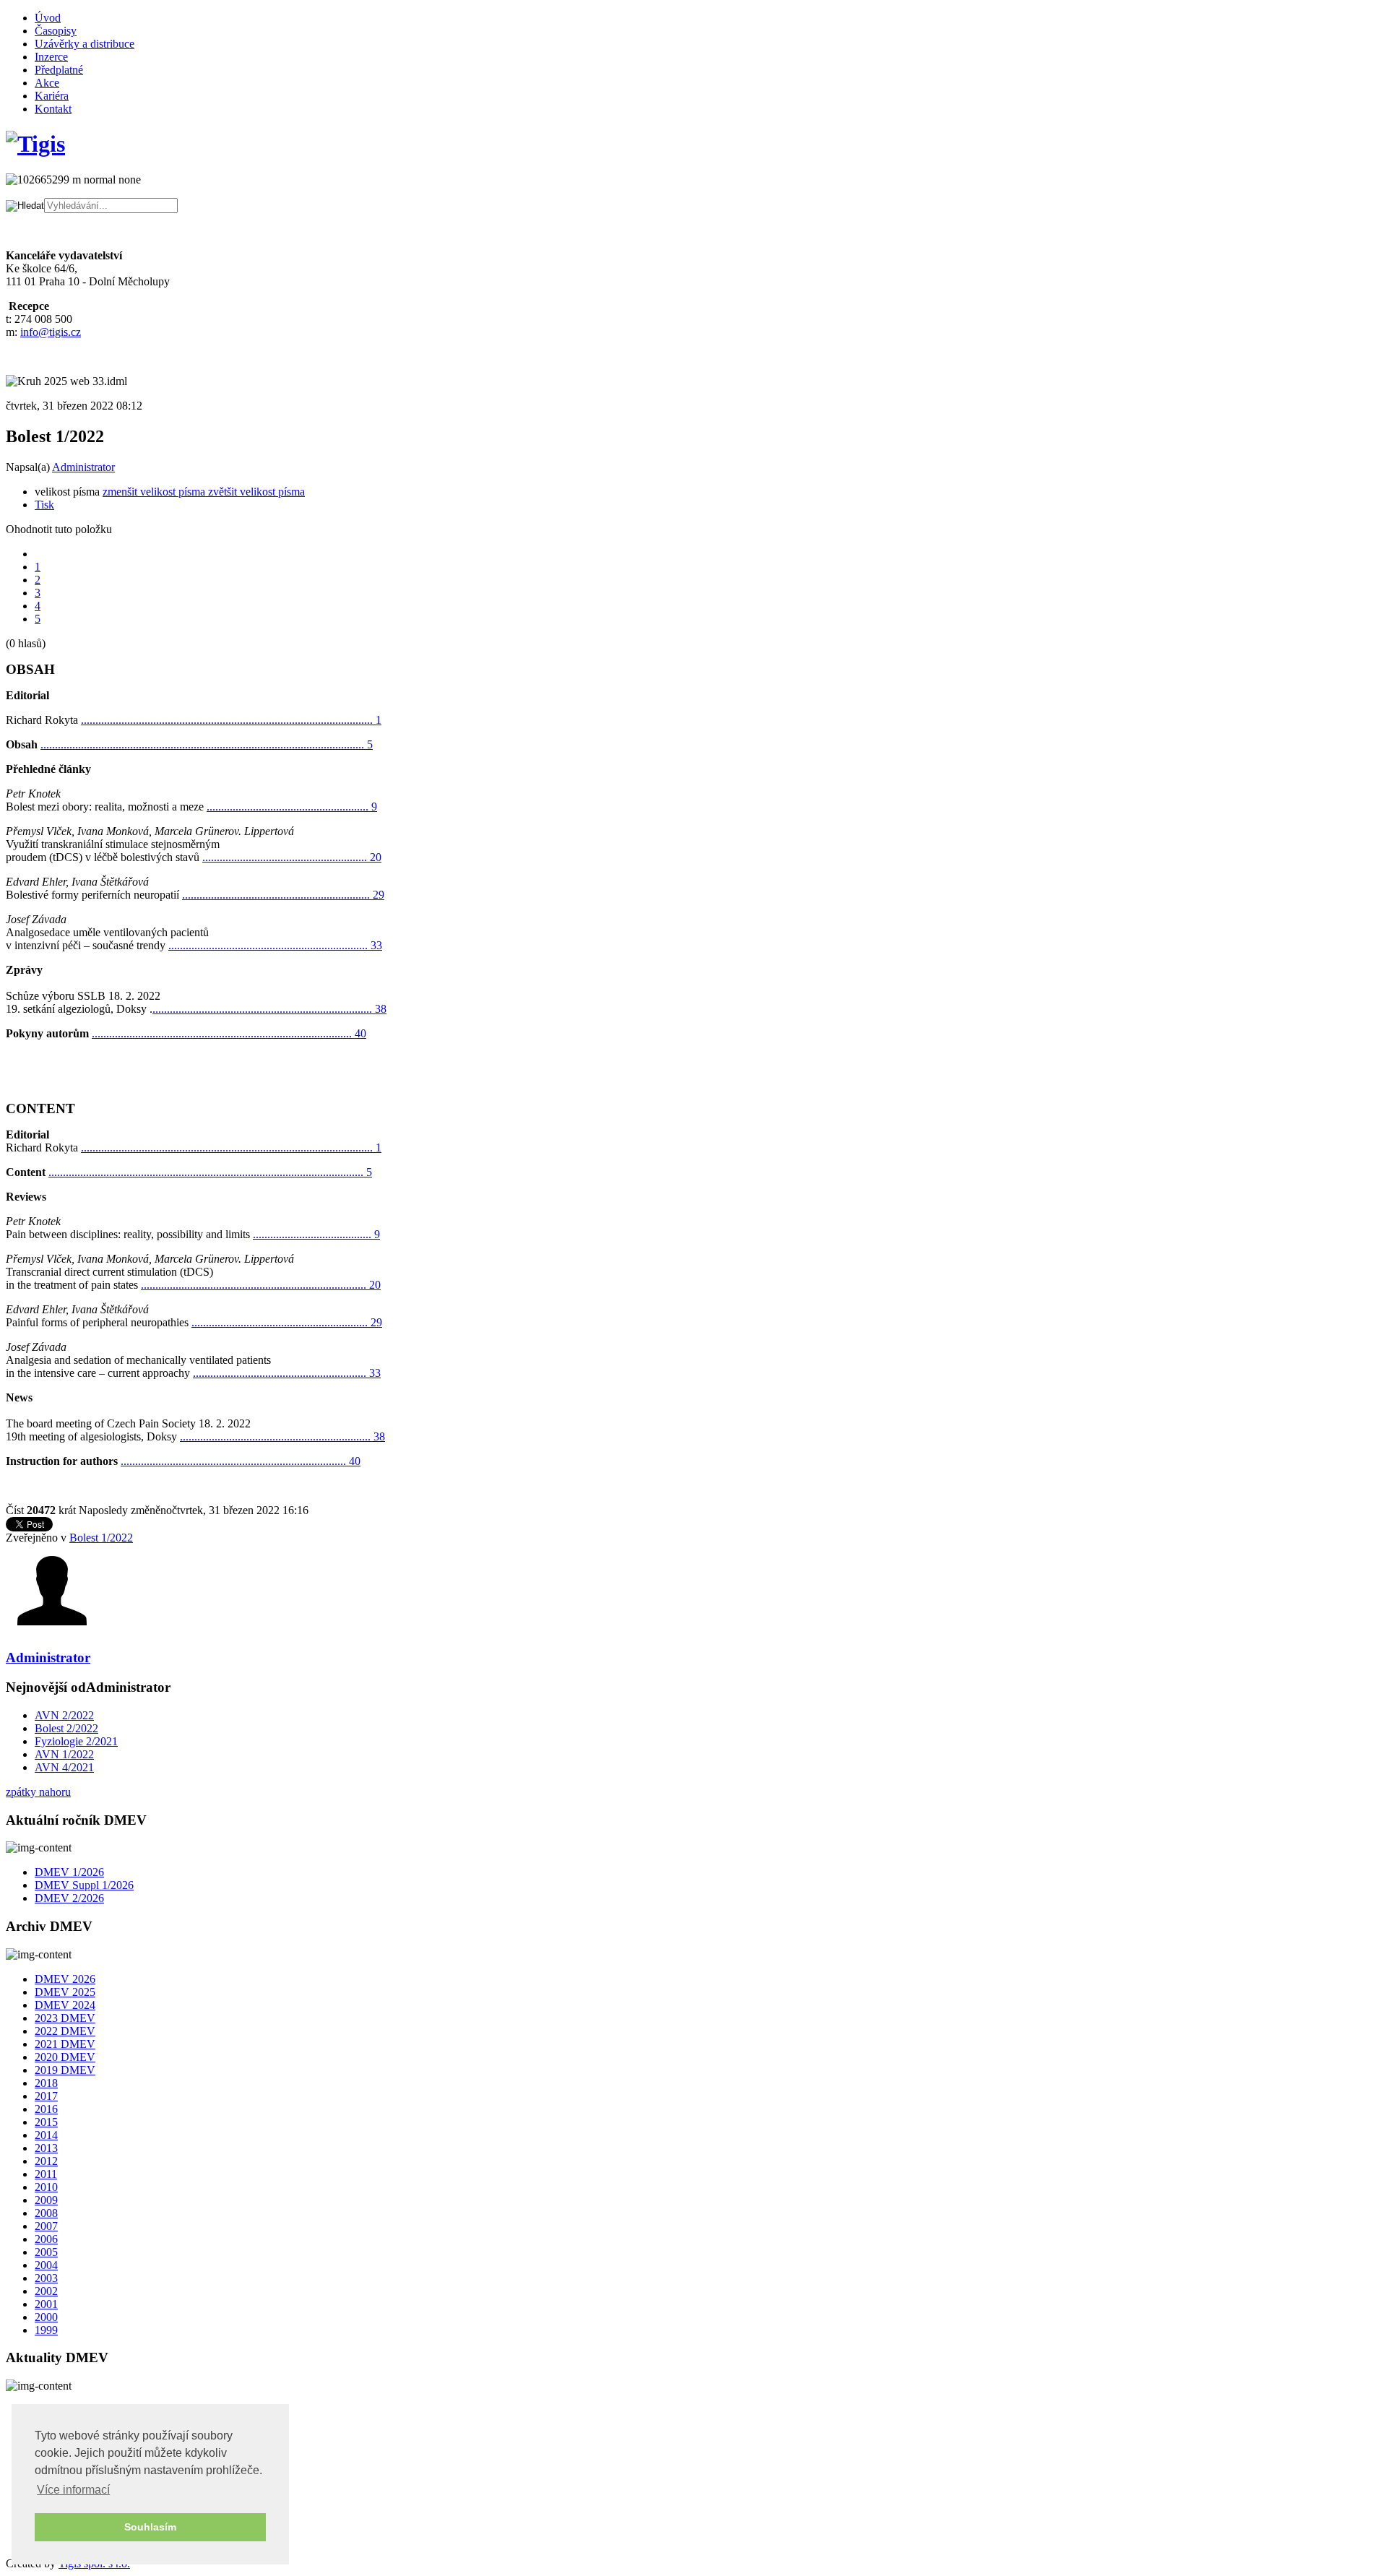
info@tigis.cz (51, 332)
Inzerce (51, 57)
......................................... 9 (316, 1234)
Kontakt (53, 109)
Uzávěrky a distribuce (85, 44)
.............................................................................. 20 (261, 1285)
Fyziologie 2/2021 (76, 1741)
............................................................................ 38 (269, 1009)
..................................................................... (275, 945)
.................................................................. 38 (282, 1436)
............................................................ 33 (287, 1373)
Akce (47, 83)
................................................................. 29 (283, 895)
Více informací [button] (73, 2490)
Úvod (48, 18)
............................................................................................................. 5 (210, 1172)
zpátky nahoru (38, 1792)
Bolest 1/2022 (101, 1538)
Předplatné (59, 70)
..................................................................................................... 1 (231, 720)
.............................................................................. (241, 1461)
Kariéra (52, 96)
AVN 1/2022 (64, 1754)
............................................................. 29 (287, 1322)
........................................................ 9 (292, 807)
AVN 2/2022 (64, 1715)
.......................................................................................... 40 (229, 1033)
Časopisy (56, 31)
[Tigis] (35, 144)
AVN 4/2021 (64, 1767)
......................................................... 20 (292, 857)
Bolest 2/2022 (66, 1728)
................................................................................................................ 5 (207, 744)
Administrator (83, 467)
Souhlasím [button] (150, 2527)
